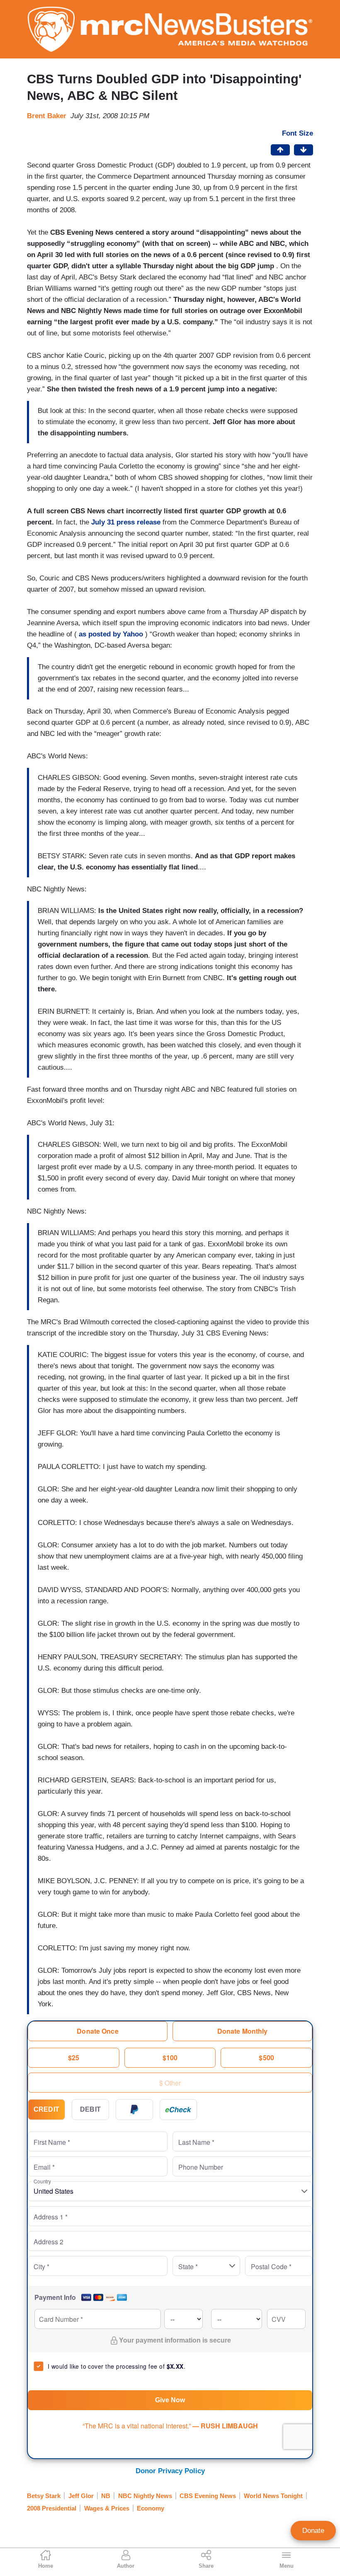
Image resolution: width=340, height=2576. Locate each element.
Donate (313, 2531)
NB (106, 2496)
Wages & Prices (107, 2508)
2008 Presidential (52, 2508)
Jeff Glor (81, 2496)
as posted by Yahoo (111, 634)
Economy (151, 2508)
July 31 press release (126, 522)
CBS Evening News (208, 2496)
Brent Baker (47, 116)
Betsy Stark (44, 2496)
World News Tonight (273, 2496)
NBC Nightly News (145, 2496)
